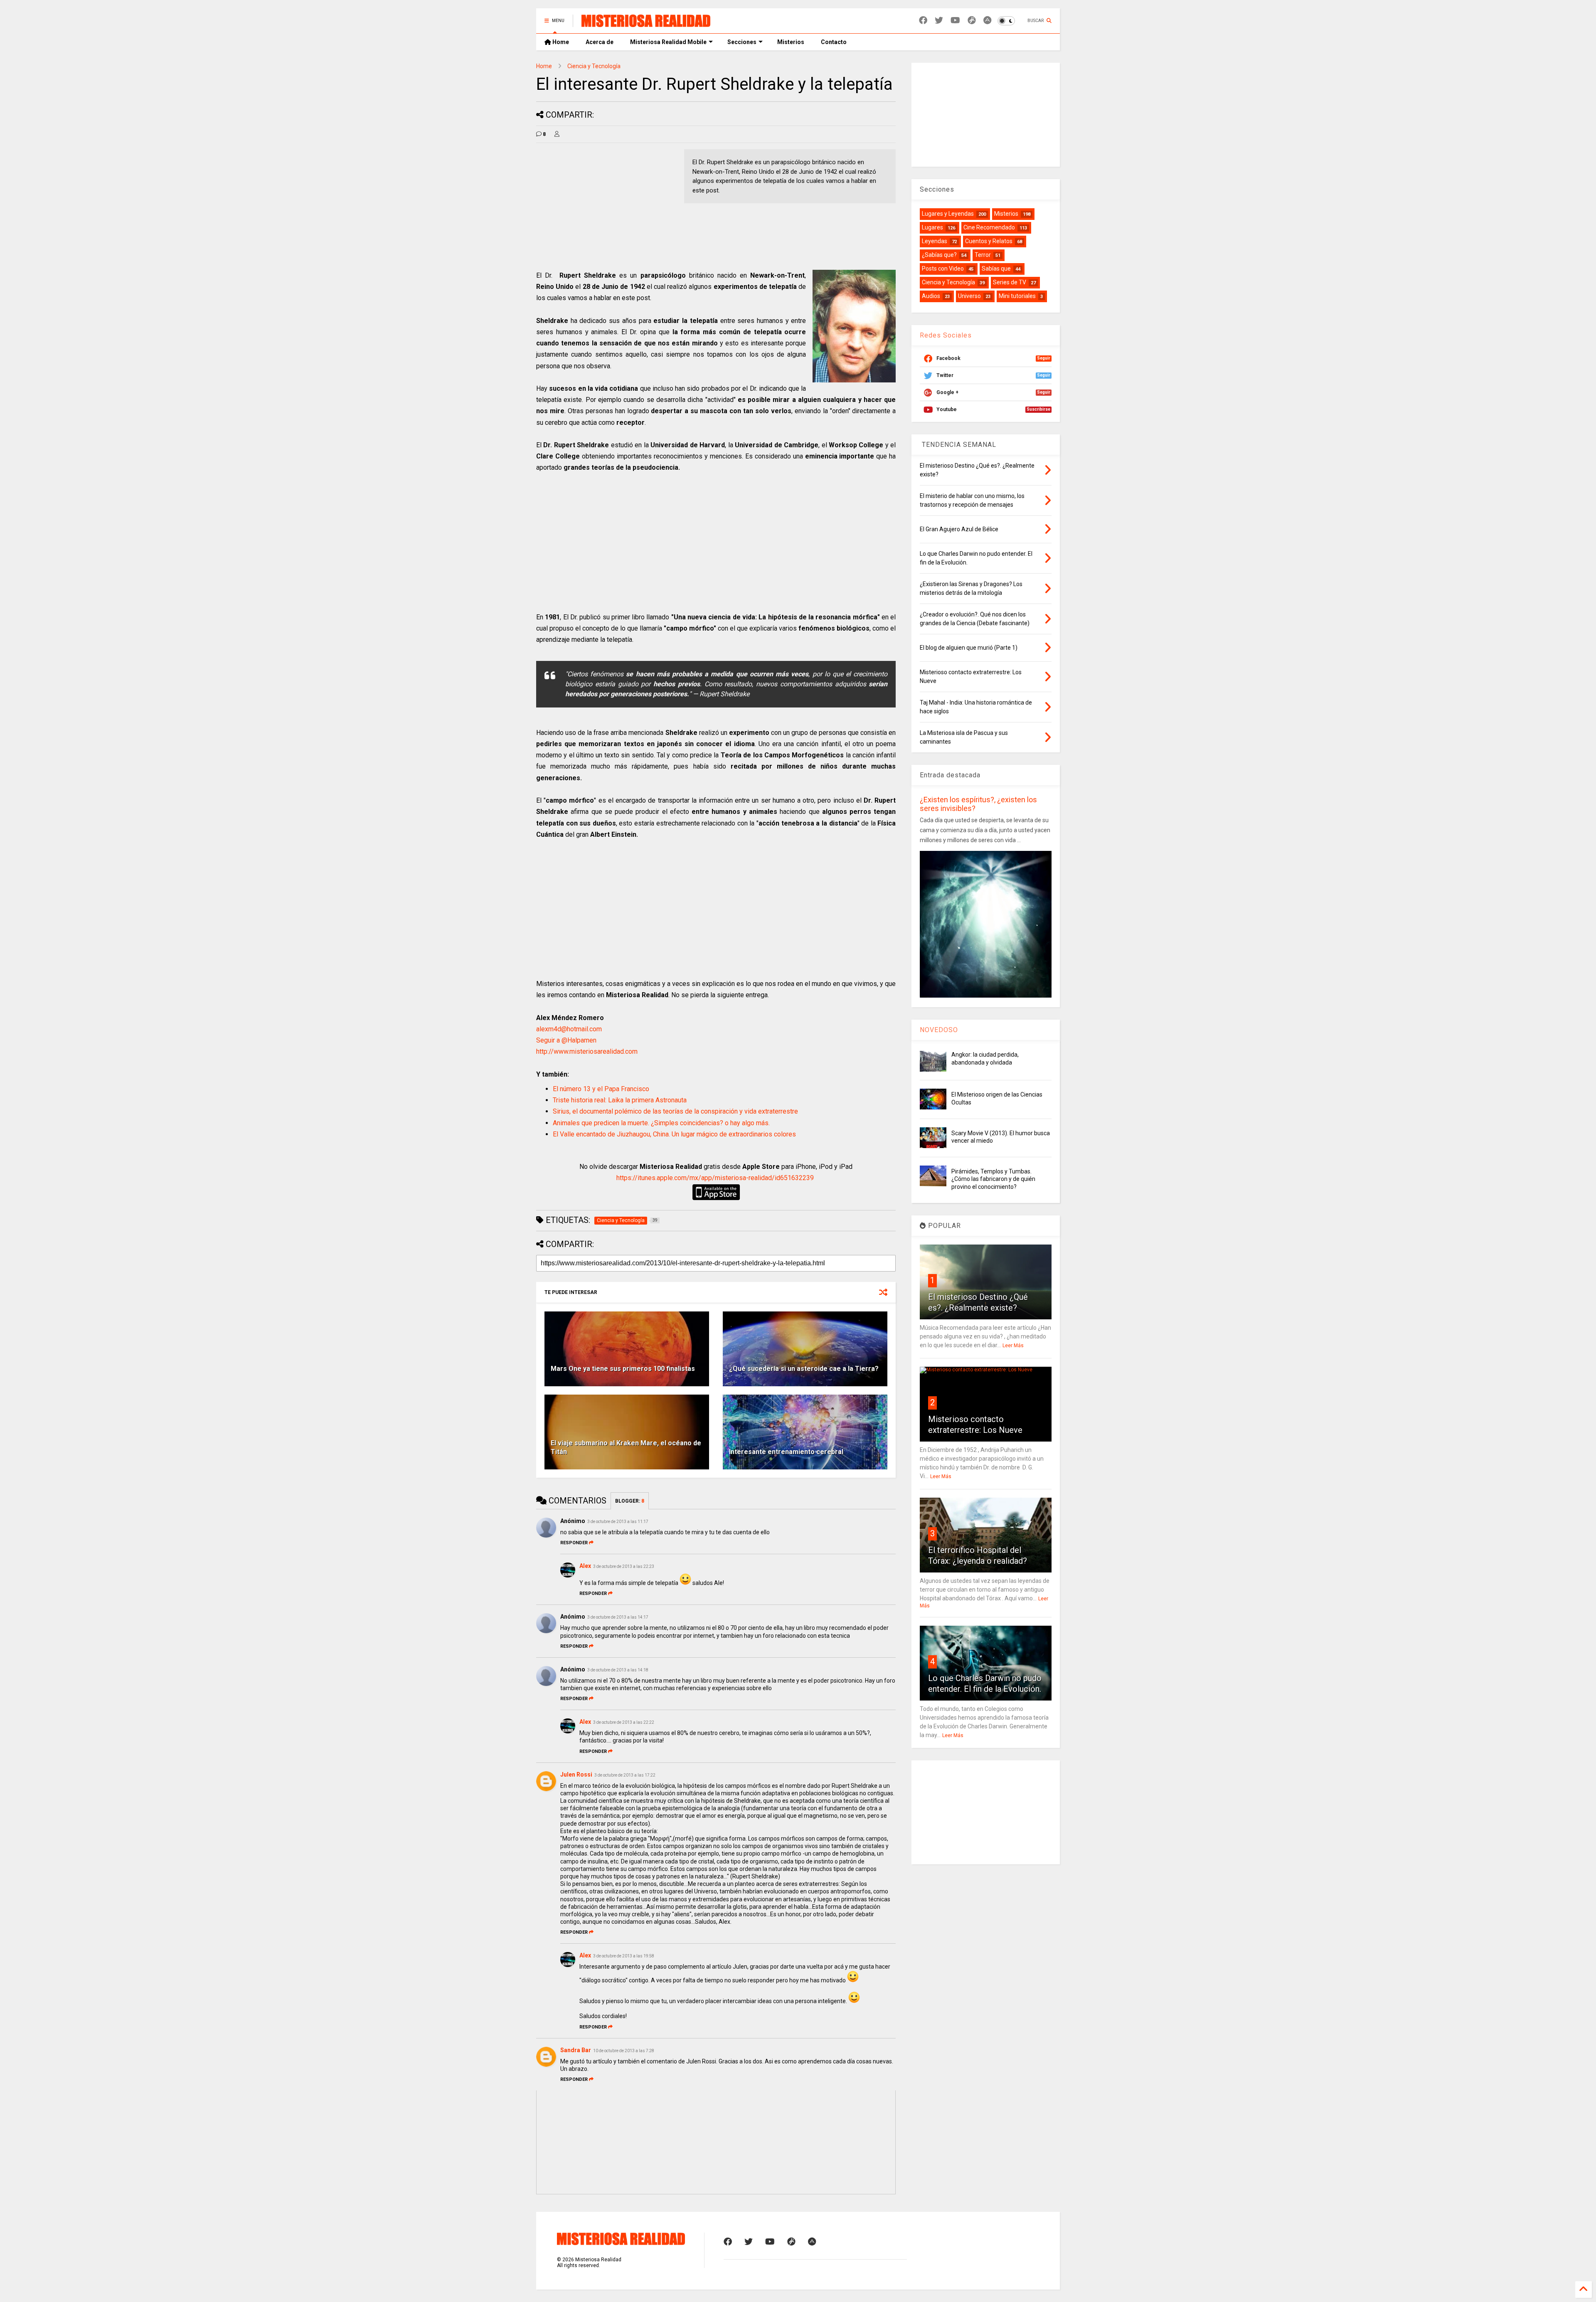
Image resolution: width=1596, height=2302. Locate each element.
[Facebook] (923, 21)
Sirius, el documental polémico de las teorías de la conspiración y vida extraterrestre (675, 1111)
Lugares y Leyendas (948, 214)
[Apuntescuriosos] (987, 21)
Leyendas (935, 241)
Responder (574, 1543)
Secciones (742, 42)
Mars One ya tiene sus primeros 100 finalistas (623, 1369)
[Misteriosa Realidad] (646, 23)
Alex (585, 1566)
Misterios (791, 42)
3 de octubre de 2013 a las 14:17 (618, 1617)
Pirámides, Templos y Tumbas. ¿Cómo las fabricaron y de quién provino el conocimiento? (993, 1179)
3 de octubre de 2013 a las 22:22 (624, 1722)
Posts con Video (943, 269)
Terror (983, 255)
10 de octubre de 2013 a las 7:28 (624, 2051)
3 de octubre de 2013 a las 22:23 (624, 1566)
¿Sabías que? (939, 255)
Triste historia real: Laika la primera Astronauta (620, 1100)
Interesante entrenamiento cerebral (786, 1452)
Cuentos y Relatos (989, 241)
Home (560, 42)
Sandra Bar (576, 2050)
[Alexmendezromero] (972, 21)
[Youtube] (955, 21)
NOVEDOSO (939, 1030)
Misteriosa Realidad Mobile (668, 42)
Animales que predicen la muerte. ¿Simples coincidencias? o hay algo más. (661, 1123)
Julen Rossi (576, 1775)
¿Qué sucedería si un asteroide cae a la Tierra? (804, 1369)
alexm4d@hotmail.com (569, 1029)
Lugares (932, 227)
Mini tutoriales (1017, 296)
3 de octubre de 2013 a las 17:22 (625, 1775)
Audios (931, 296)
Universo (969, 296)
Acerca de (600, 42)
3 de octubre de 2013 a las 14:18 (618, 1670)
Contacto (834, 42)
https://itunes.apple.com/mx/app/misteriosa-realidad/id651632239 (715, 1178)
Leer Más (1013, 1346)
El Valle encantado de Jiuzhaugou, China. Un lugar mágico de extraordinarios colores (674, 1134)
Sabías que (996, 269)
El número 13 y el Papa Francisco (601, 1089)
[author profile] (557, 134)
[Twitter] (939, 21)
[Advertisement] (606, 207)
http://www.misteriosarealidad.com (587, 1051)
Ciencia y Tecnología (594, 66)
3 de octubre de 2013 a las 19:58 (624, 1956)
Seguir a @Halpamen (566, 1040)
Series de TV (1010, 282)
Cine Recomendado (989, 227)
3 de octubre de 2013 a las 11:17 (618, 1522)
